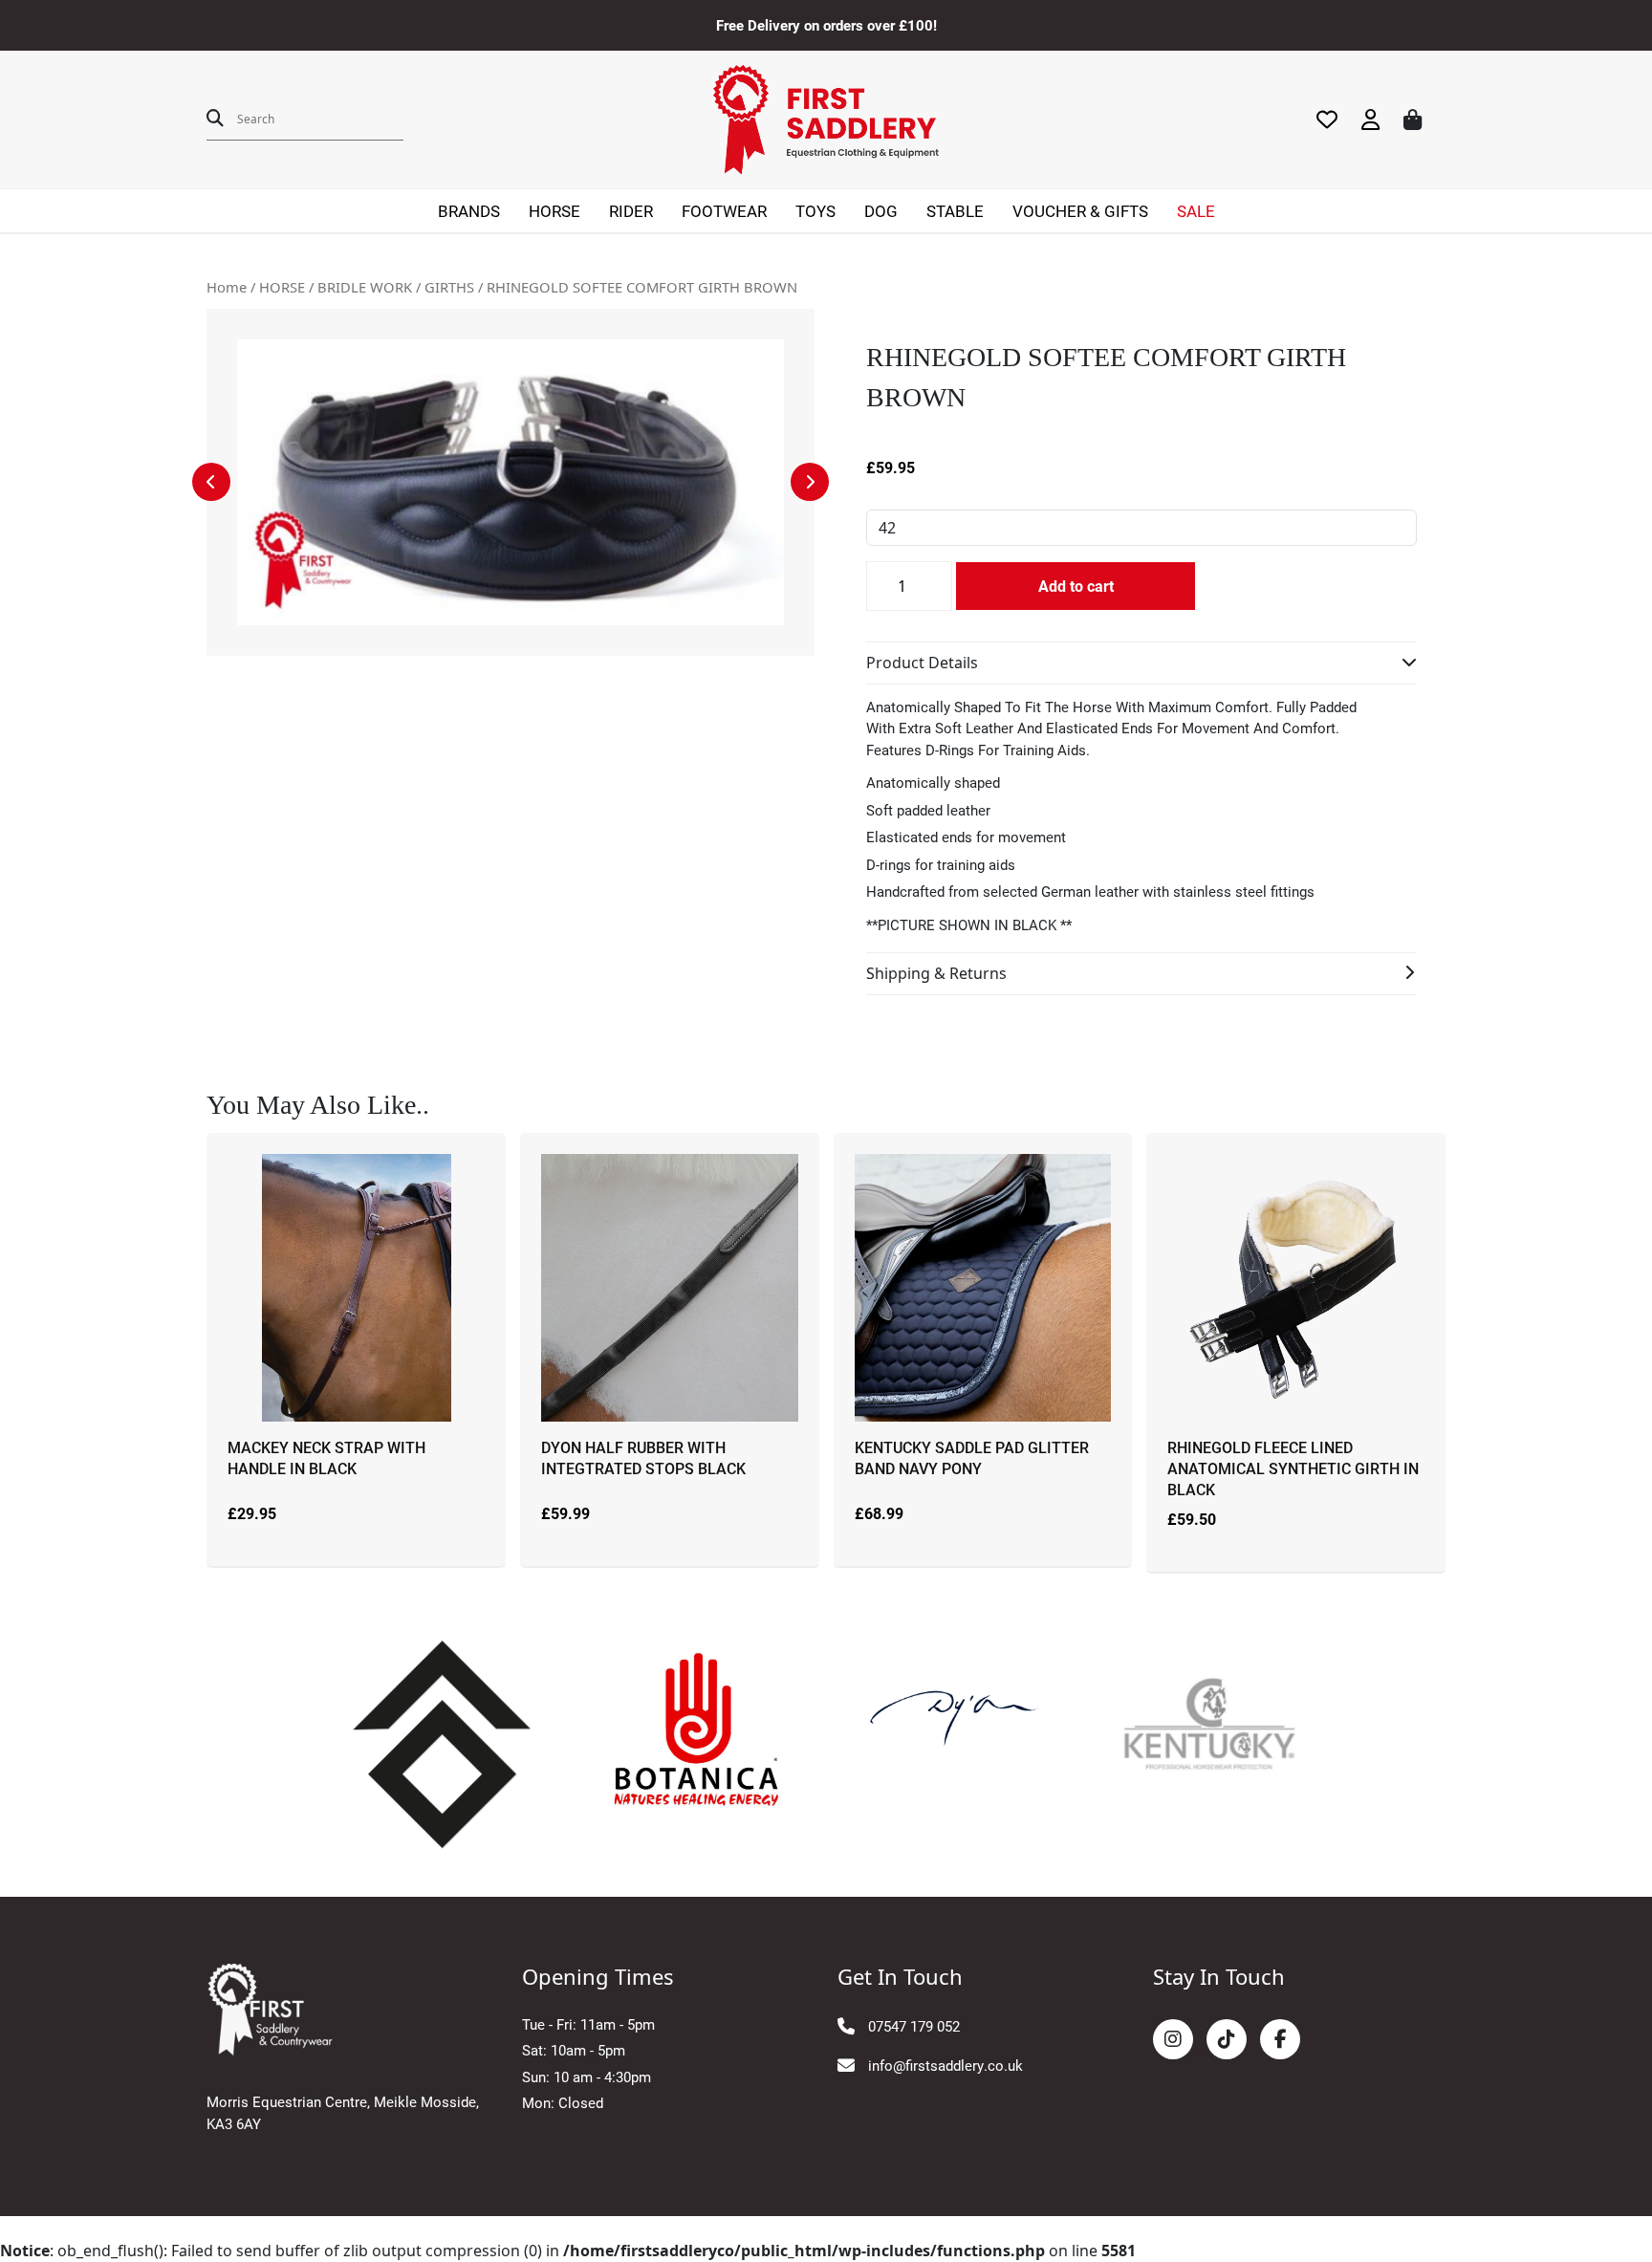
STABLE (955, 211)
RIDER (631, 211)
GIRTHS (449, 287)
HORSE (554, 211)
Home (227, 287)
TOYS (815, 211)
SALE (1196, 211)
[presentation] (211, 482)
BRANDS (469, 211)
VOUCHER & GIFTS (1080, 211)
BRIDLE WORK (365, 287)
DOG (881, 211)
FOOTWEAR (724, 211)
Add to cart (1076, 586)
